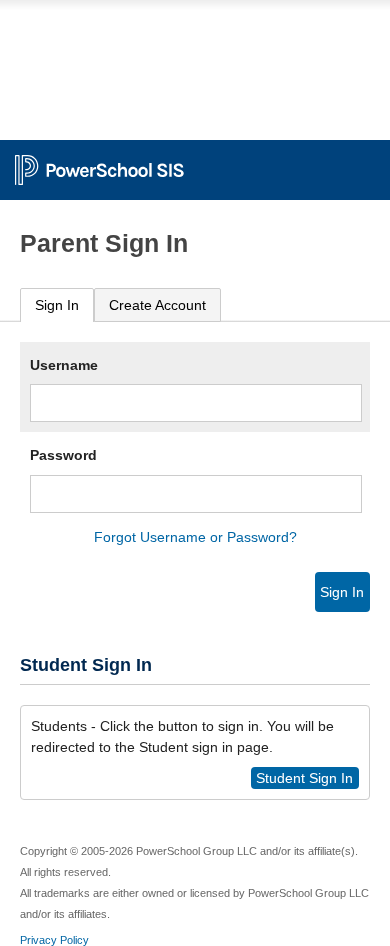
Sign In (57, 305)
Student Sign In (304, 778)
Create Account (157, 305)
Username (64, 365)
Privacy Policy (54, 940)
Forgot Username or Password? (195, 537)
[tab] (57, 305)
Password (63, 455)
